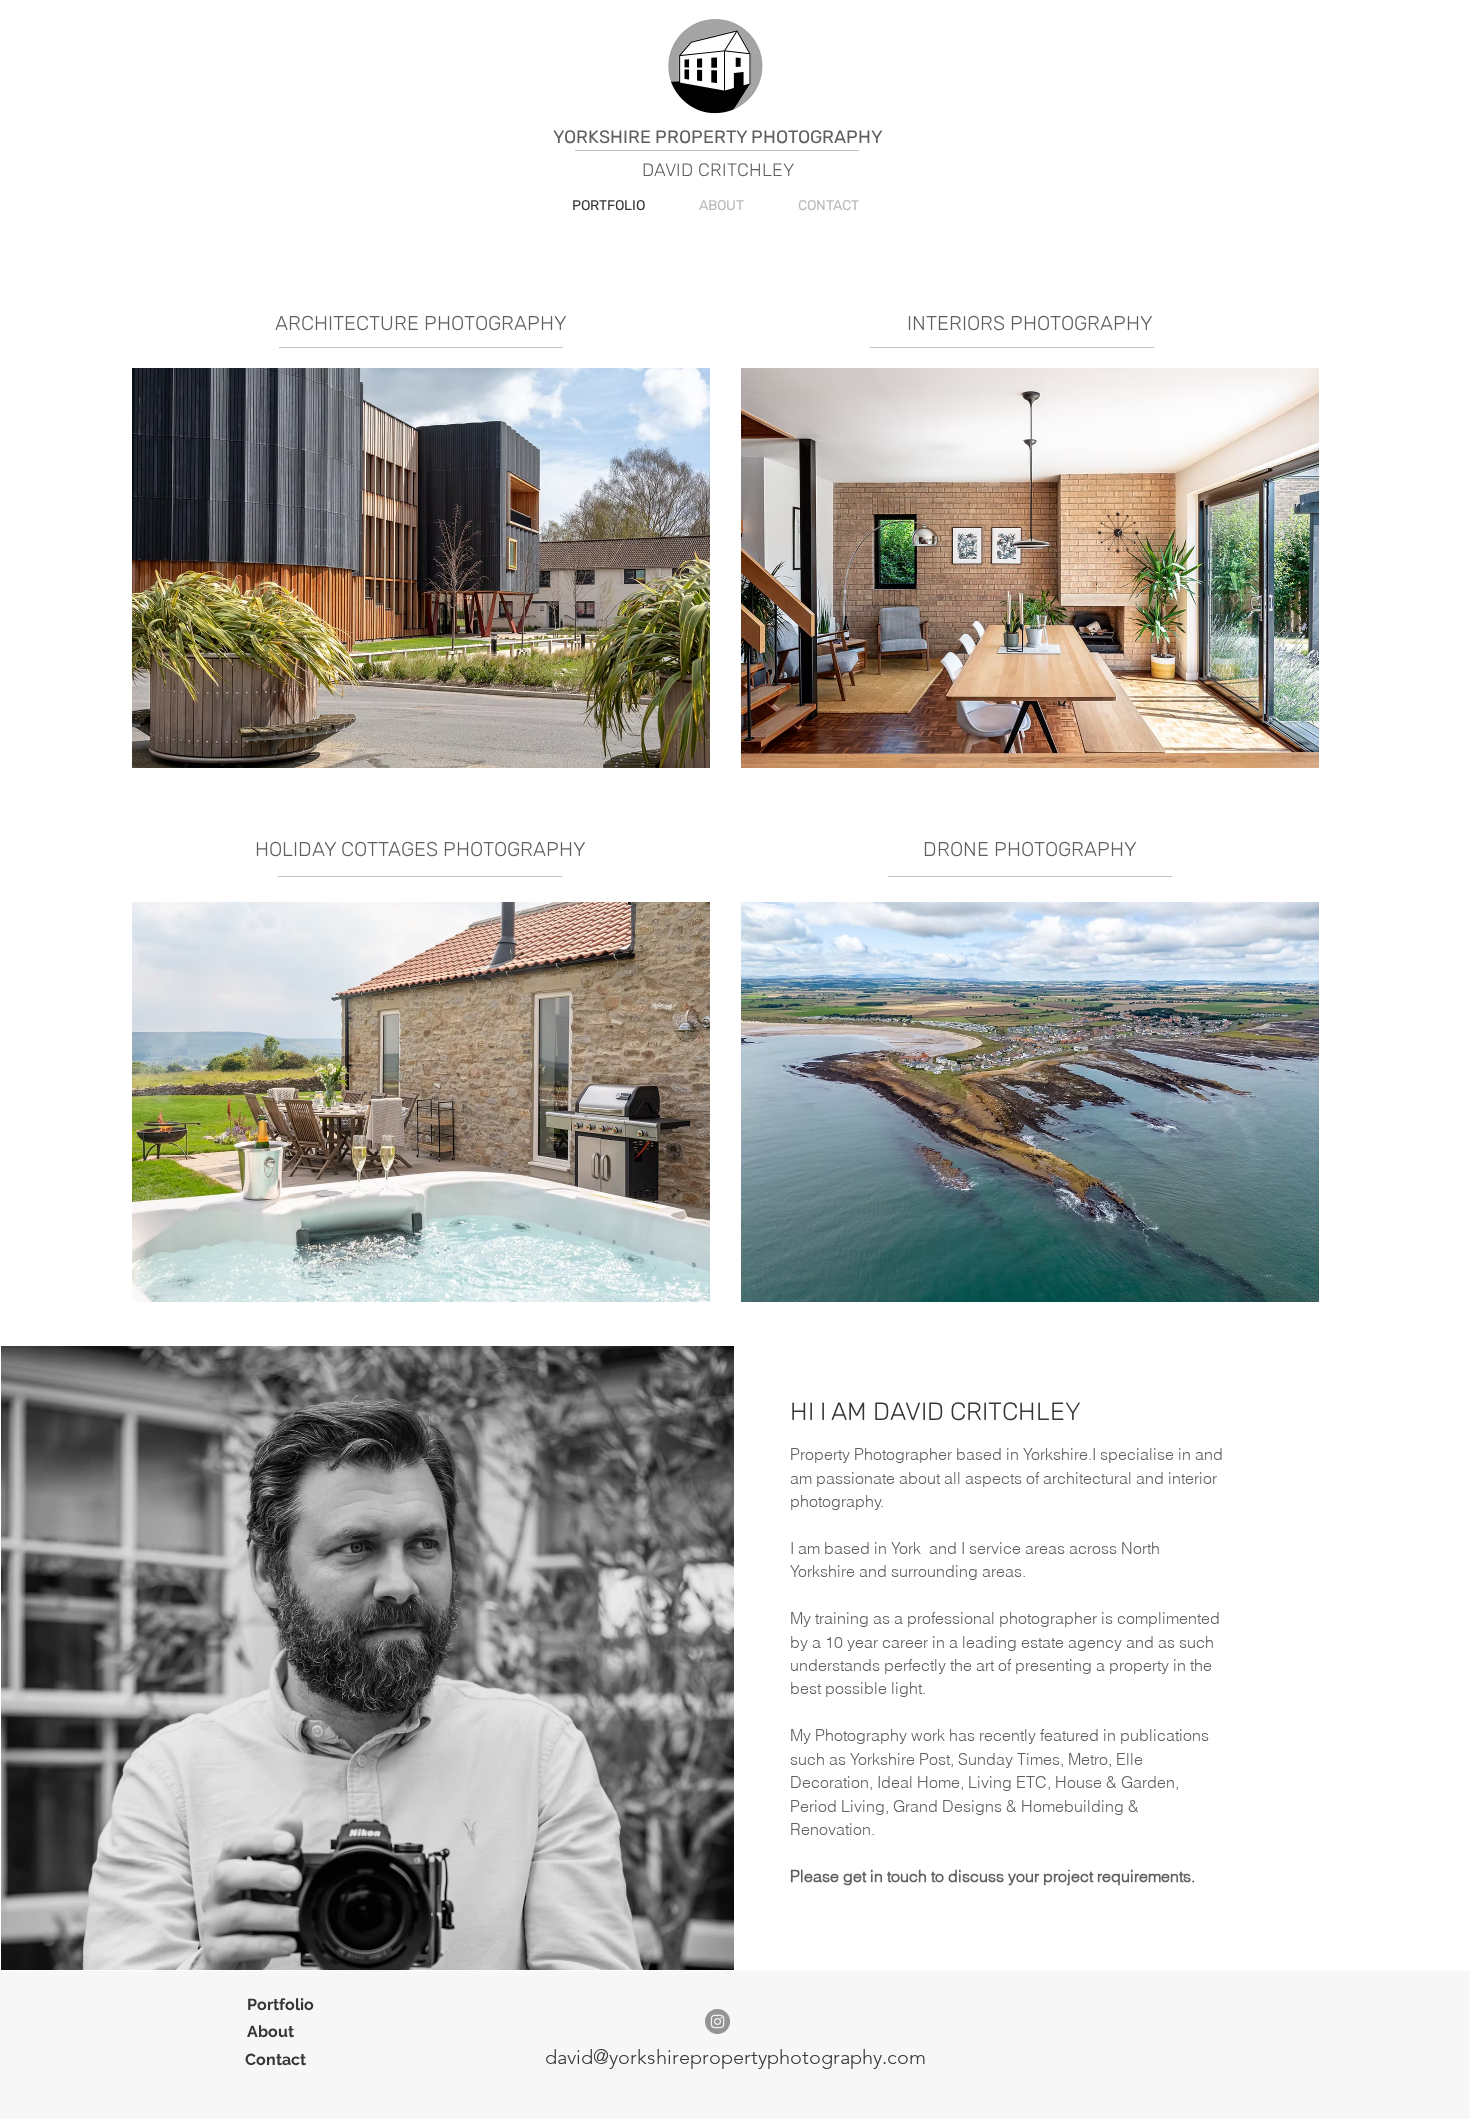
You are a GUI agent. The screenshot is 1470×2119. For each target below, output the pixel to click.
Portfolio (282, 2004)
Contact (275, 2059)
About (270, 2031)
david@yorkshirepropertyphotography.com (735, 2057)
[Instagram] (717, 2021)
